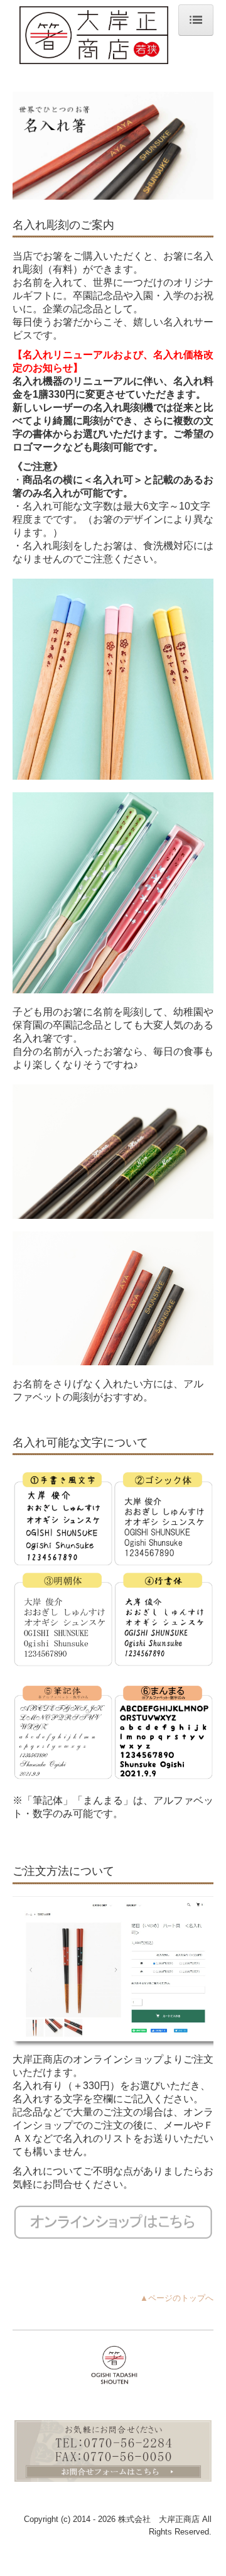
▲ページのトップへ (177, 2298)
